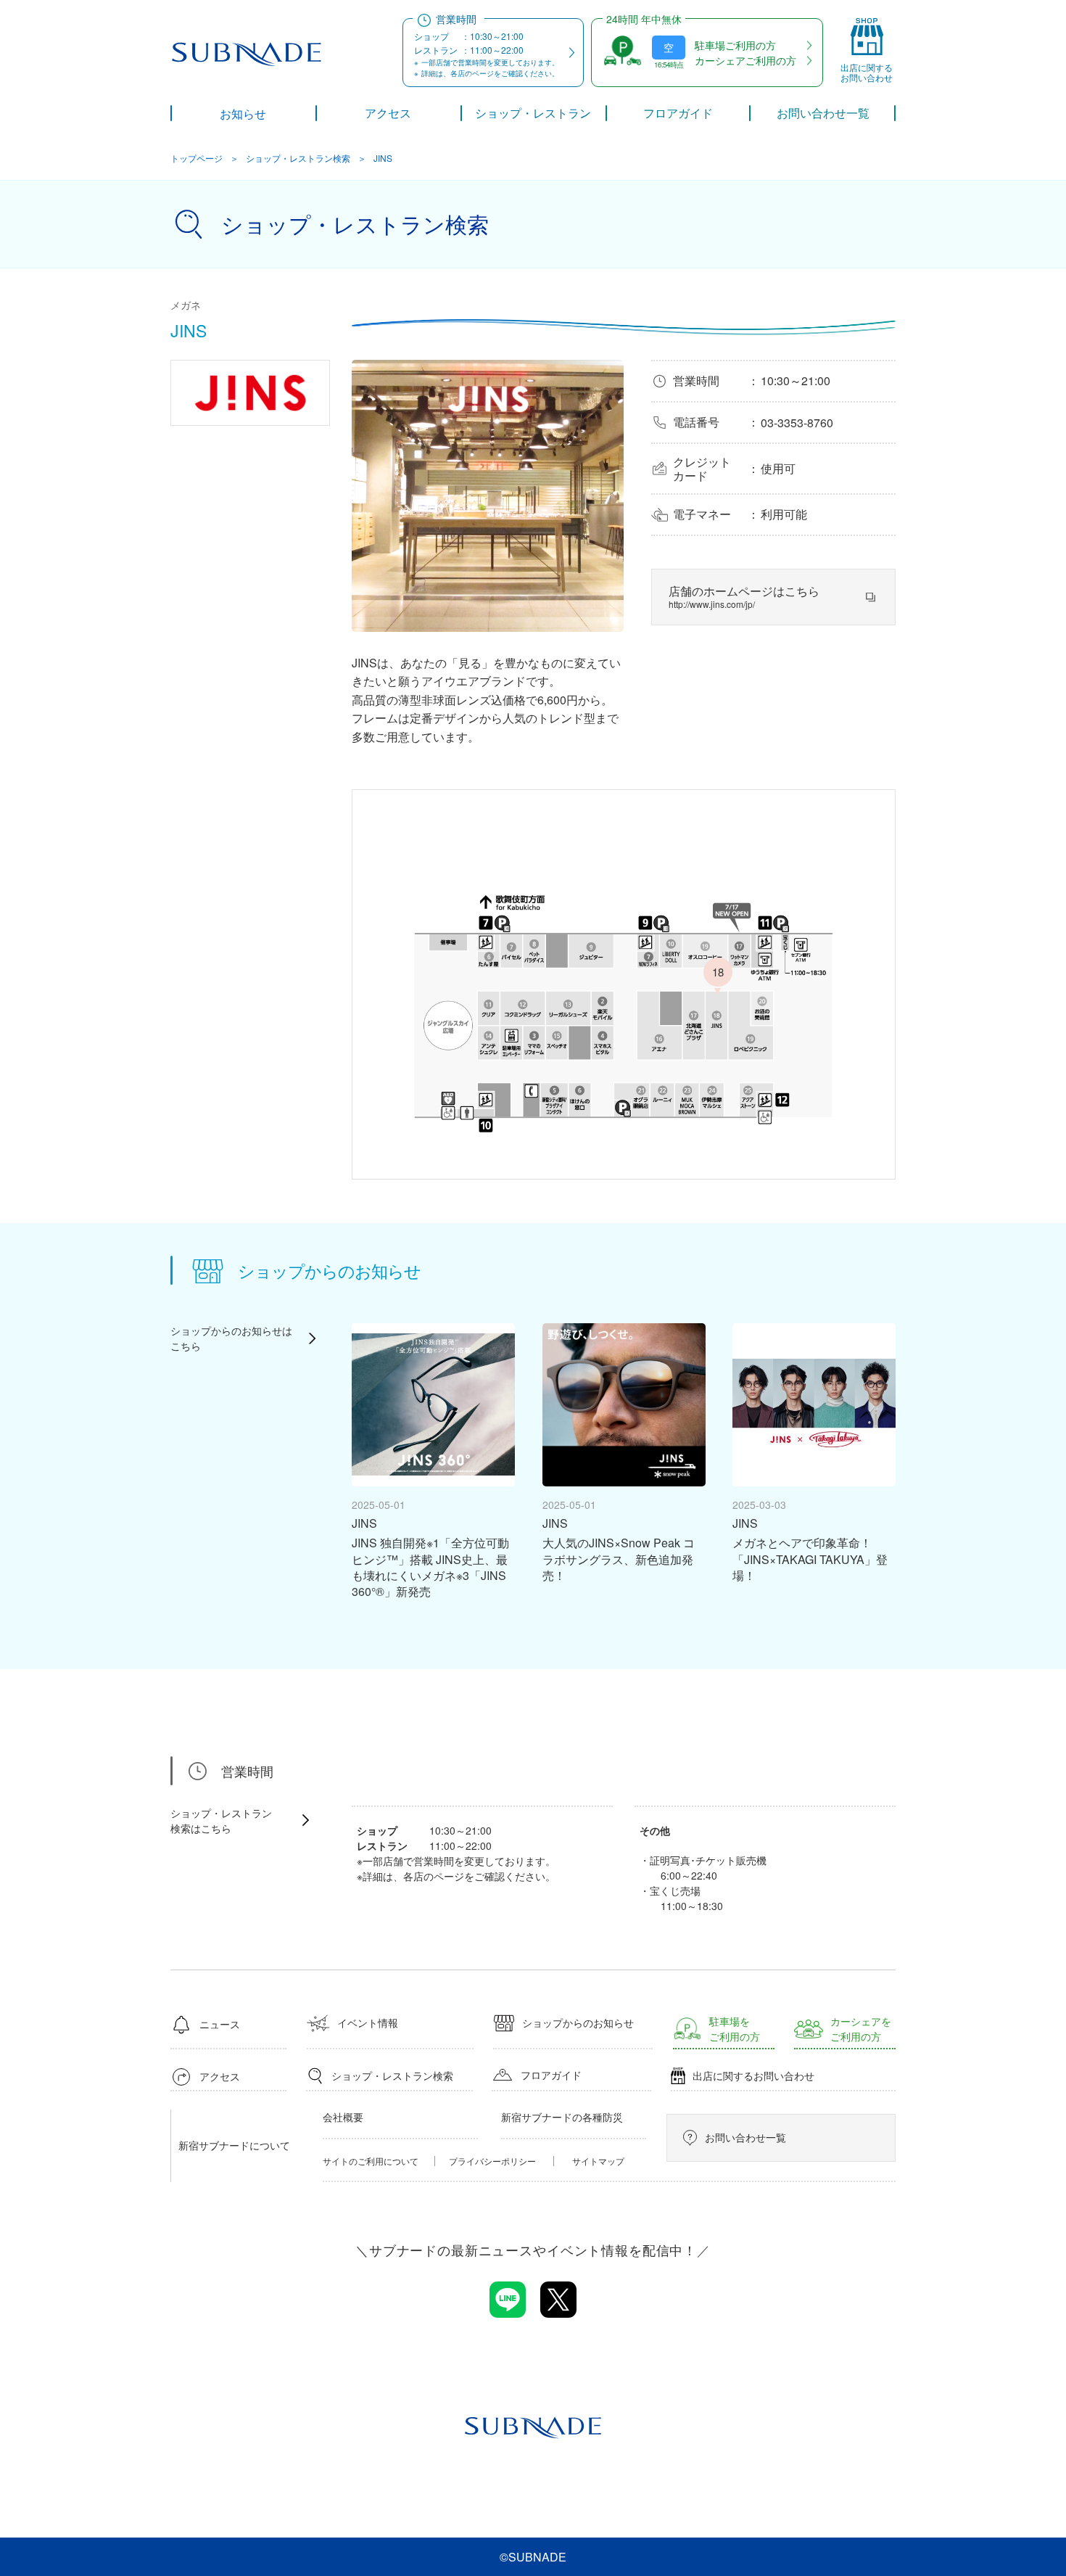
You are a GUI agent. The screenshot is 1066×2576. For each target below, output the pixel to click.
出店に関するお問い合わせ (753, 2075)
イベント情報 (368, 2022)
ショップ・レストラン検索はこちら (221, 1820)
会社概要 (343, 2117)
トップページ (197, 158)
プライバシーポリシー (492, 2161)
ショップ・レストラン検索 (298, 158)
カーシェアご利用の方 (745, 60)
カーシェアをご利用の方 (861, 2029)
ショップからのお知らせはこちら (231, 1338)
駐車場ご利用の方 (735, 45)
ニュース (220, 2024)
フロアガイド (551, 2075)
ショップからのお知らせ (578, 2022)
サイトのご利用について (371, 2161)
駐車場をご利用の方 (735, 2029)
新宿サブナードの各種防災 (562, 2117)
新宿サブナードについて (234, 2145)
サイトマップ (598, 2161)
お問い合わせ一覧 (745, 2137)
